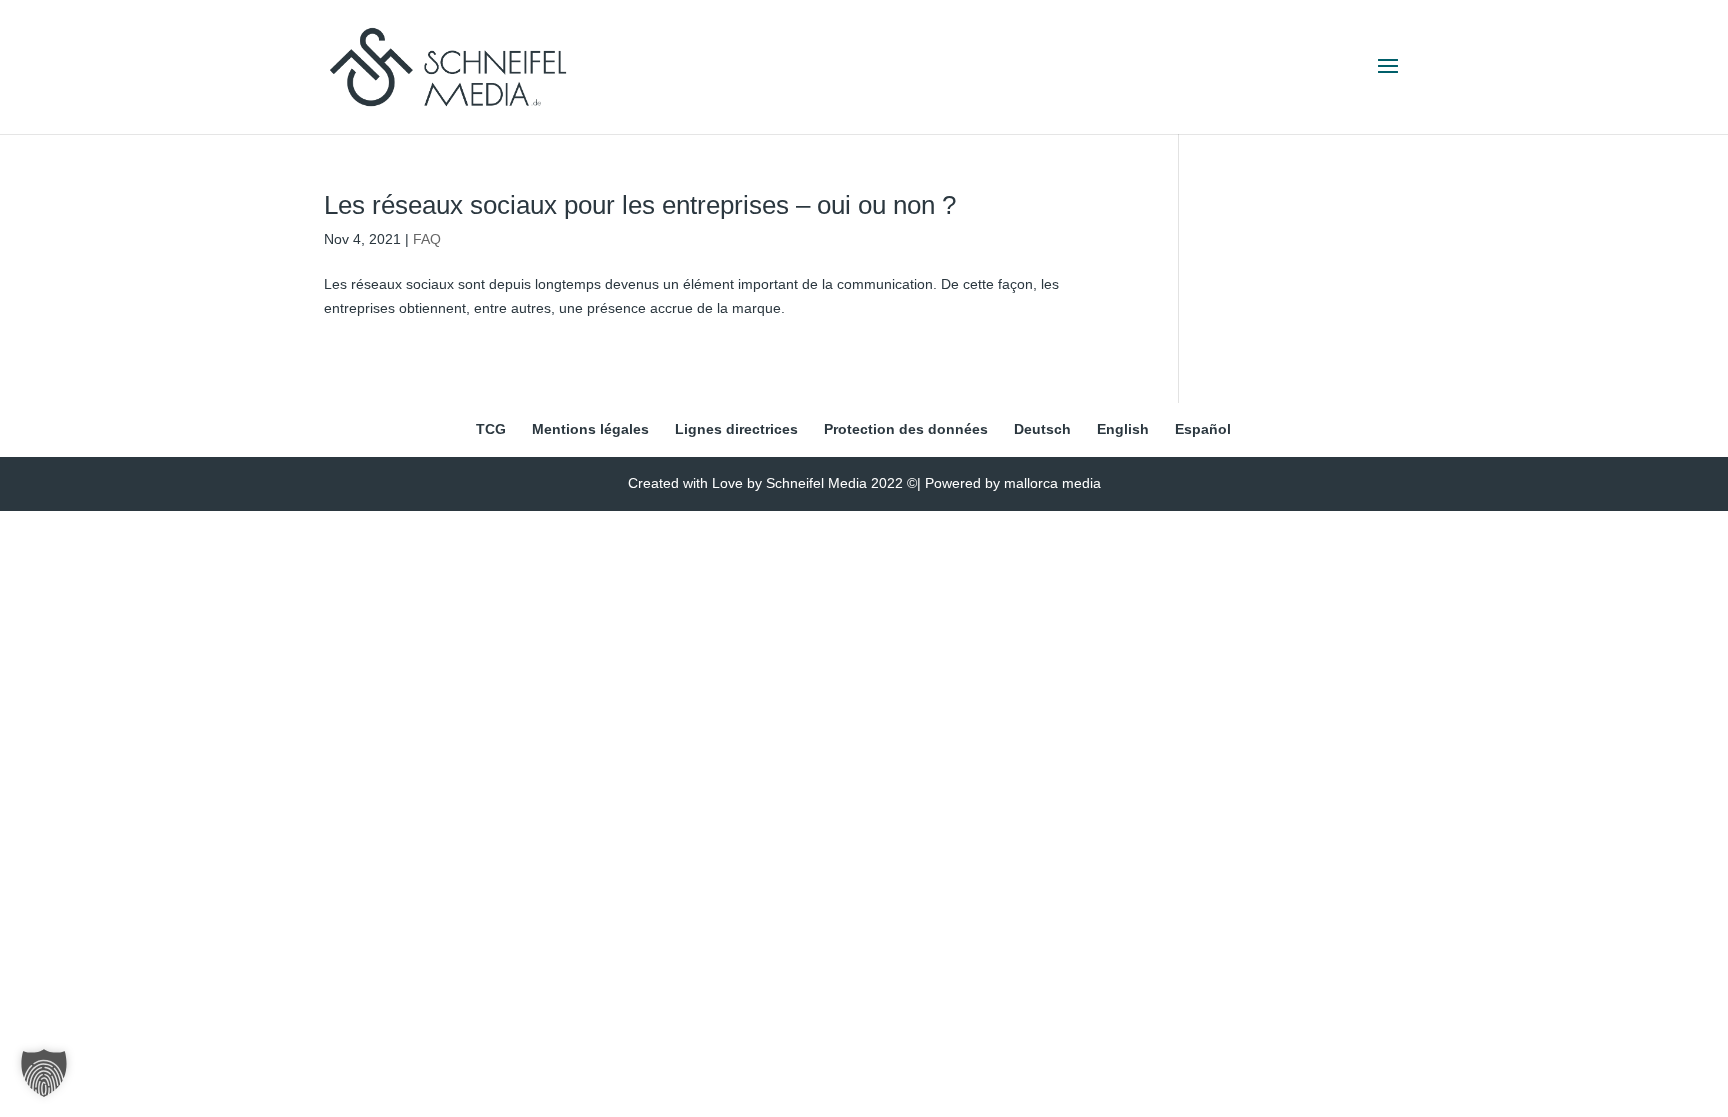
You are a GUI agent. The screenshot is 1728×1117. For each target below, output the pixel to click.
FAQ (427, 239)
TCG (491, 429)
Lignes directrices (736, 429)
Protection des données (906, 429)
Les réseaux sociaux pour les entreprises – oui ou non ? (640, 205)
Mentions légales (590, 429)
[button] (44, 1073)
